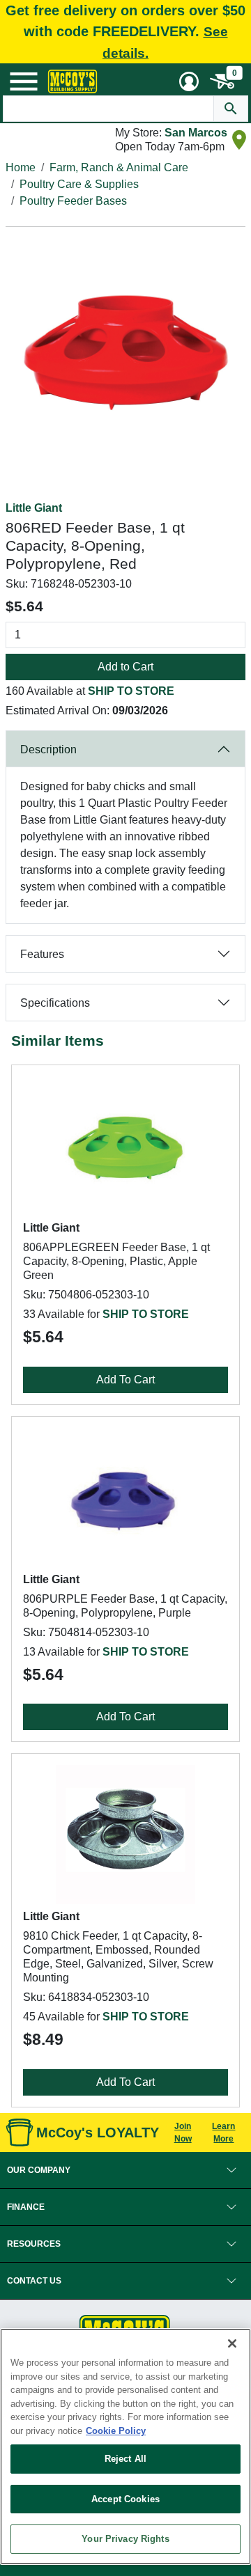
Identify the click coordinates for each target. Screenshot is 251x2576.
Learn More (223, 2133)
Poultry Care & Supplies (79, 184)
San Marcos (196, 133)
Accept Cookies (125, 2499)
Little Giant (34, 508)
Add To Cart (125, 1380)
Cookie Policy (116, 2431)
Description (48, 749)
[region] (125, 2447)
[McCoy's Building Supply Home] (73, 81)
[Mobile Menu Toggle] (24, 81)
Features (42, 954)
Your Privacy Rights (125, 2539)
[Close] (232, 2343)
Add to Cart (125, 667)
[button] (125, 2170)
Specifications (55, 1003)
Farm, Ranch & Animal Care (119, 167)
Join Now (183, 2133)
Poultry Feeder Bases (73, 201)
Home (21, 167)
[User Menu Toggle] (189, 81)
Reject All (125, 2459)
